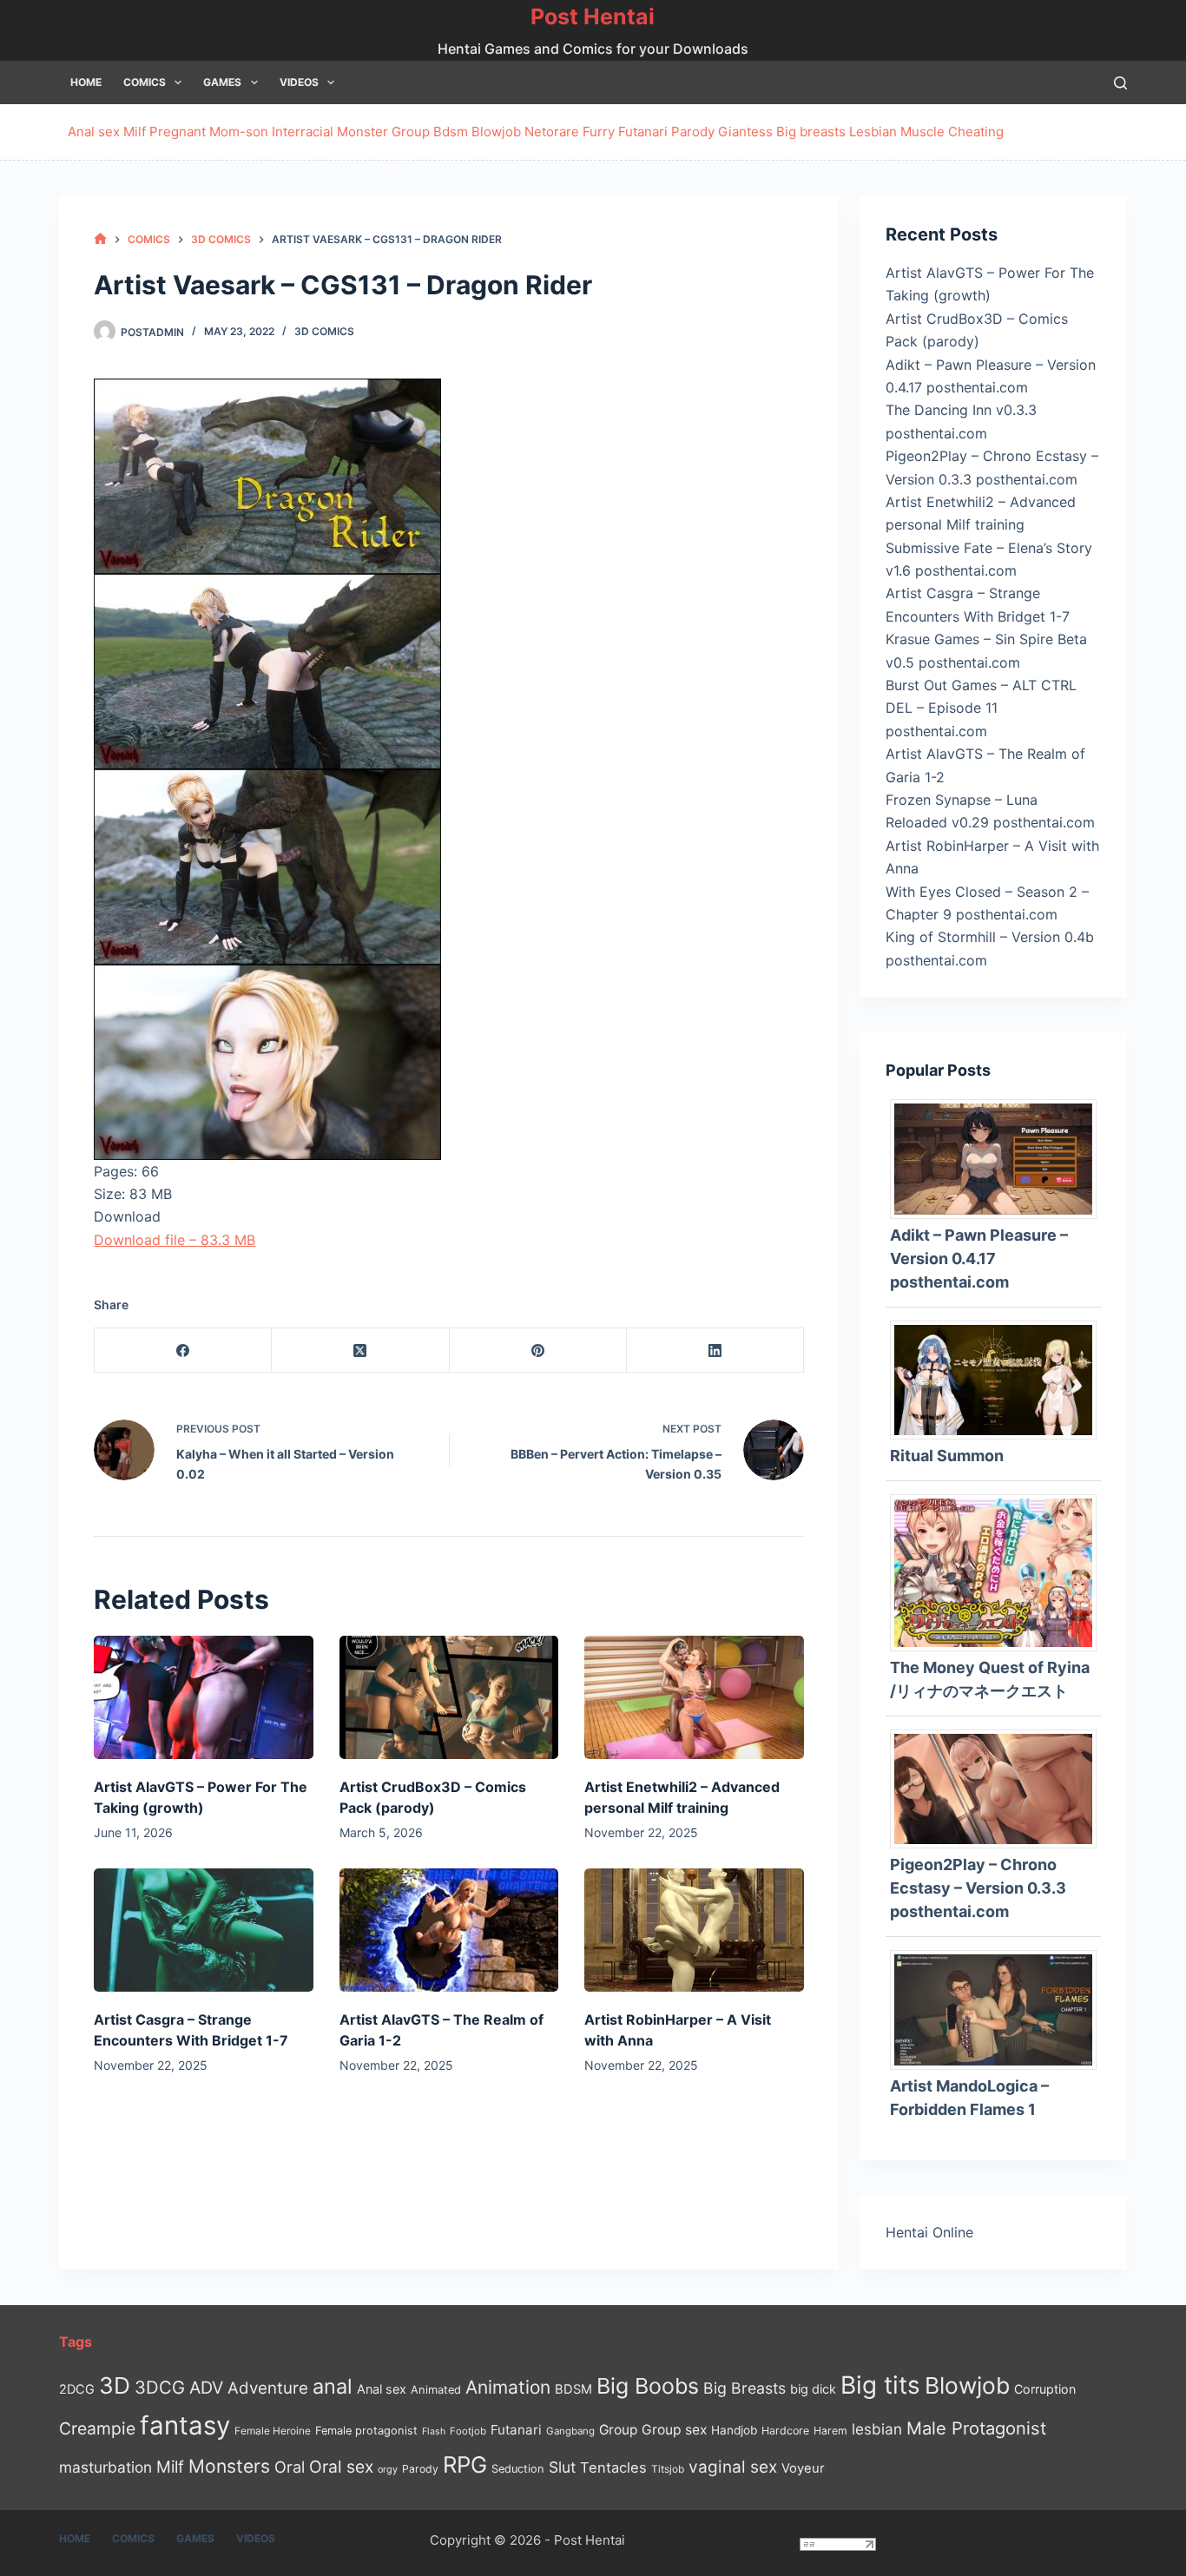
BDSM (573, 2389)
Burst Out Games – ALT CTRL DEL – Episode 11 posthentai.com (981, 708)
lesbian (877, 2429)
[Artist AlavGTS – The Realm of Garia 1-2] (449, 1930)
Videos (299, 82)
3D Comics (324, 331)
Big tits (880, 2385)
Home (86, 82)
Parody (693, 132)
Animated (436, 2390)
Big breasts (811, 132)
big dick (813, 2389)
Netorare (552, 132)
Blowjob (496, 132)
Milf (135, 132)
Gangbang (570, 2431)
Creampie (97, 2428)
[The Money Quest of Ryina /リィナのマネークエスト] (999, 1571)
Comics (145, 82)
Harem (830, 2431)
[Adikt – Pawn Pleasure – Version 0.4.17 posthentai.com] (999, 1158)
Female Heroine (273, 2431)
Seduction (518, 2469)
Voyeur (803, 2468)
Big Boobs (648, 2386)
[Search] (1120, 83)
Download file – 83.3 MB (175, 1240)
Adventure (268, 2388)
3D (115, 2385)
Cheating (976, 132)
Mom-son (239, 132)
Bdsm (451, 132)
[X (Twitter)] (360, 1351)
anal (333, 2386)
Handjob (734, 2430)
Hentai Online (929, 2232)
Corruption (1045, 2389)
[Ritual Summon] (999, 1379)
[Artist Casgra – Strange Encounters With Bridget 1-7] (203, 1930)
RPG (465, 2464)
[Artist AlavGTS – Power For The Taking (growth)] (203, 1697)
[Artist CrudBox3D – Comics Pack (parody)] (449, 1697)
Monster (362, 132)
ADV (206, 2388)
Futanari (643, 132)
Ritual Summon (947, 1456)
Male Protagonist (976, 2428)
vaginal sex (733, 2467)
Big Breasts (745, 2388)
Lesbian (873, 132)
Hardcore (785, 2431)
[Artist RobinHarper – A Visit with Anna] (694, 1930)
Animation (508, 2387)
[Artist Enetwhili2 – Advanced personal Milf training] (694, 1697)
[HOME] (100, 239)
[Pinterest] (538, 1351)
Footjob (468, 2431)
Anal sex (94, 132)
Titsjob (668, 2469)
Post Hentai (593, 16)
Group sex (674, 2430)
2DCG (77, 2389)
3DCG (160, 2387)
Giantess (745, 132)
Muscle (922, 132)
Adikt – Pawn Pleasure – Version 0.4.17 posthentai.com (979, 1258)
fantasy (185, 2425)
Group (411, 132)
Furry (599, 132)
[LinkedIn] (715, 1351)
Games (222, 82)
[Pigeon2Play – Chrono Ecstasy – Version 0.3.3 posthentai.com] (999, 1788)
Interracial (303, 132)
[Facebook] (183, 1351)
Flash (434, 2431)
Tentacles (613, 2467)
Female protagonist (366, 2431)
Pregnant (178, 132)
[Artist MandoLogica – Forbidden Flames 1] (999, 2008)
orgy (388, 2469)
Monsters (229, 2466)
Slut (562, 2467)
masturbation (105, 2467)
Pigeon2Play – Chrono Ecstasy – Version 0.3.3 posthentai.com (978, 1888)
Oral (290, 2467)
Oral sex (341, 2467)
